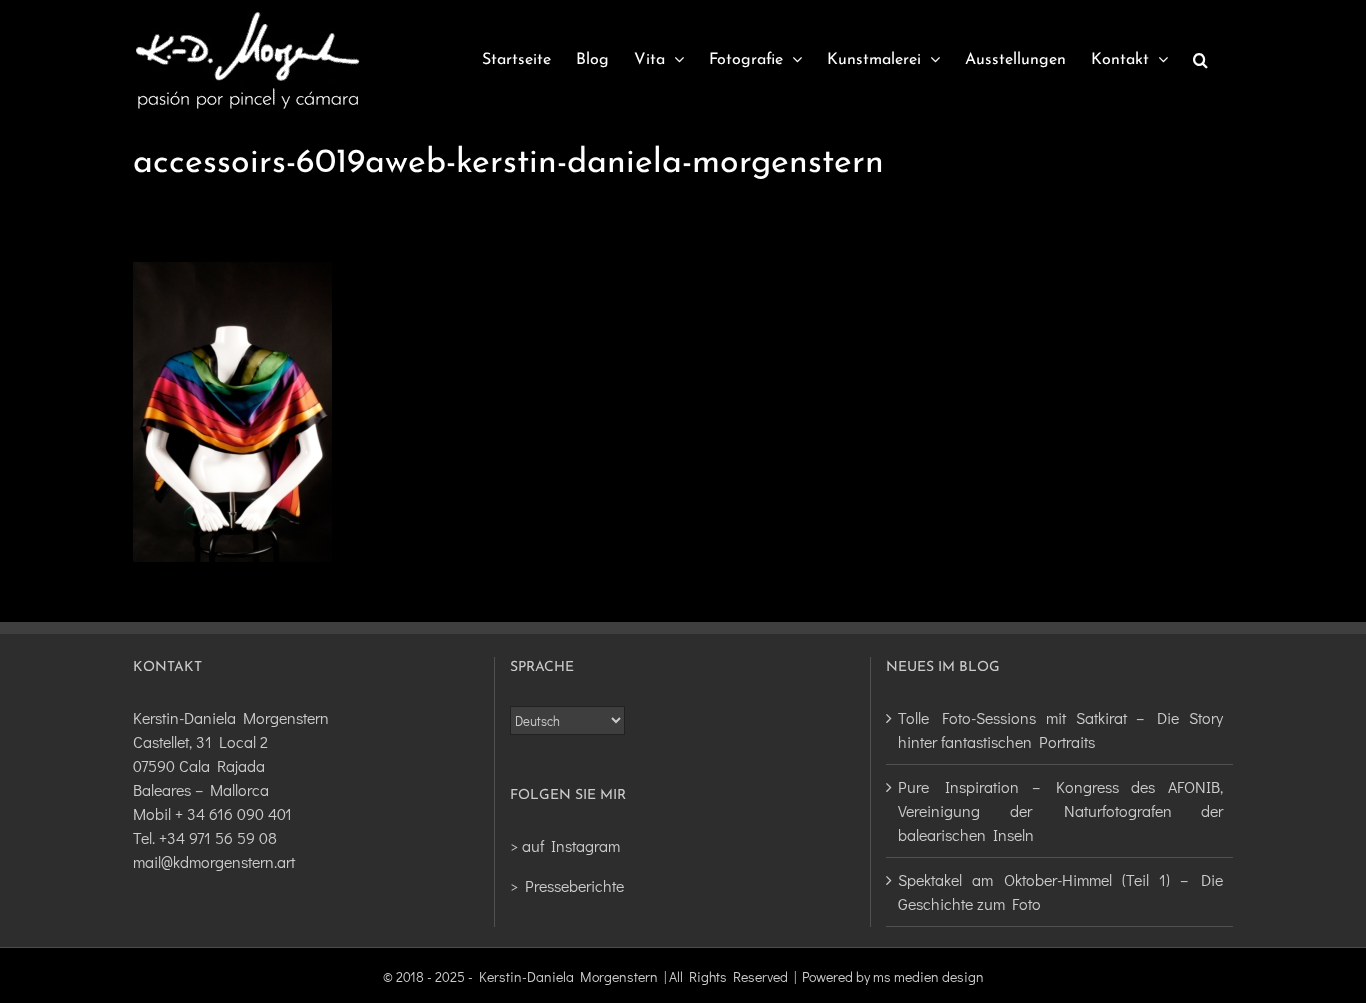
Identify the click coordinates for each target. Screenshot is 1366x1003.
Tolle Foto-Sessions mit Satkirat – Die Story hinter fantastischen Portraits (1060, 729)
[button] (1200, 60)
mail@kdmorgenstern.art (214, 861)
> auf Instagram (565, 845)
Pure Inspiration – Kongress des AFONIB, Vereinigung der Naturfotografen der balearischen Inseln (1060, 810)
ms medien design (928, 976)
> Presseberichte (567, 885)
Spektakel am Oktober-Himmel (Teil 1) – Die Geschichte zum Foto (1060, 891)
